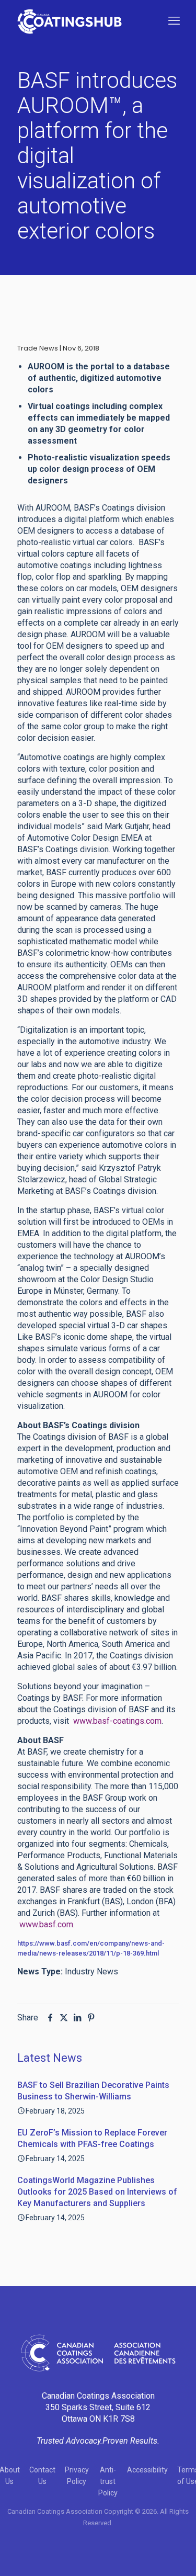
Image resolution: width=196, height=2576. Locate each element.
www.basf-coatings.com (116, 1721)
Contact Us (42, 2476)
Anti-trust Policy (108, 2481)
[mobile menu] (174, 21)
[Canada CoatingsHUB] (70, 21)
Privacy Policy (77, 2476)
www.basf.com (45, 1924)
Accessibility (147, 2470)
